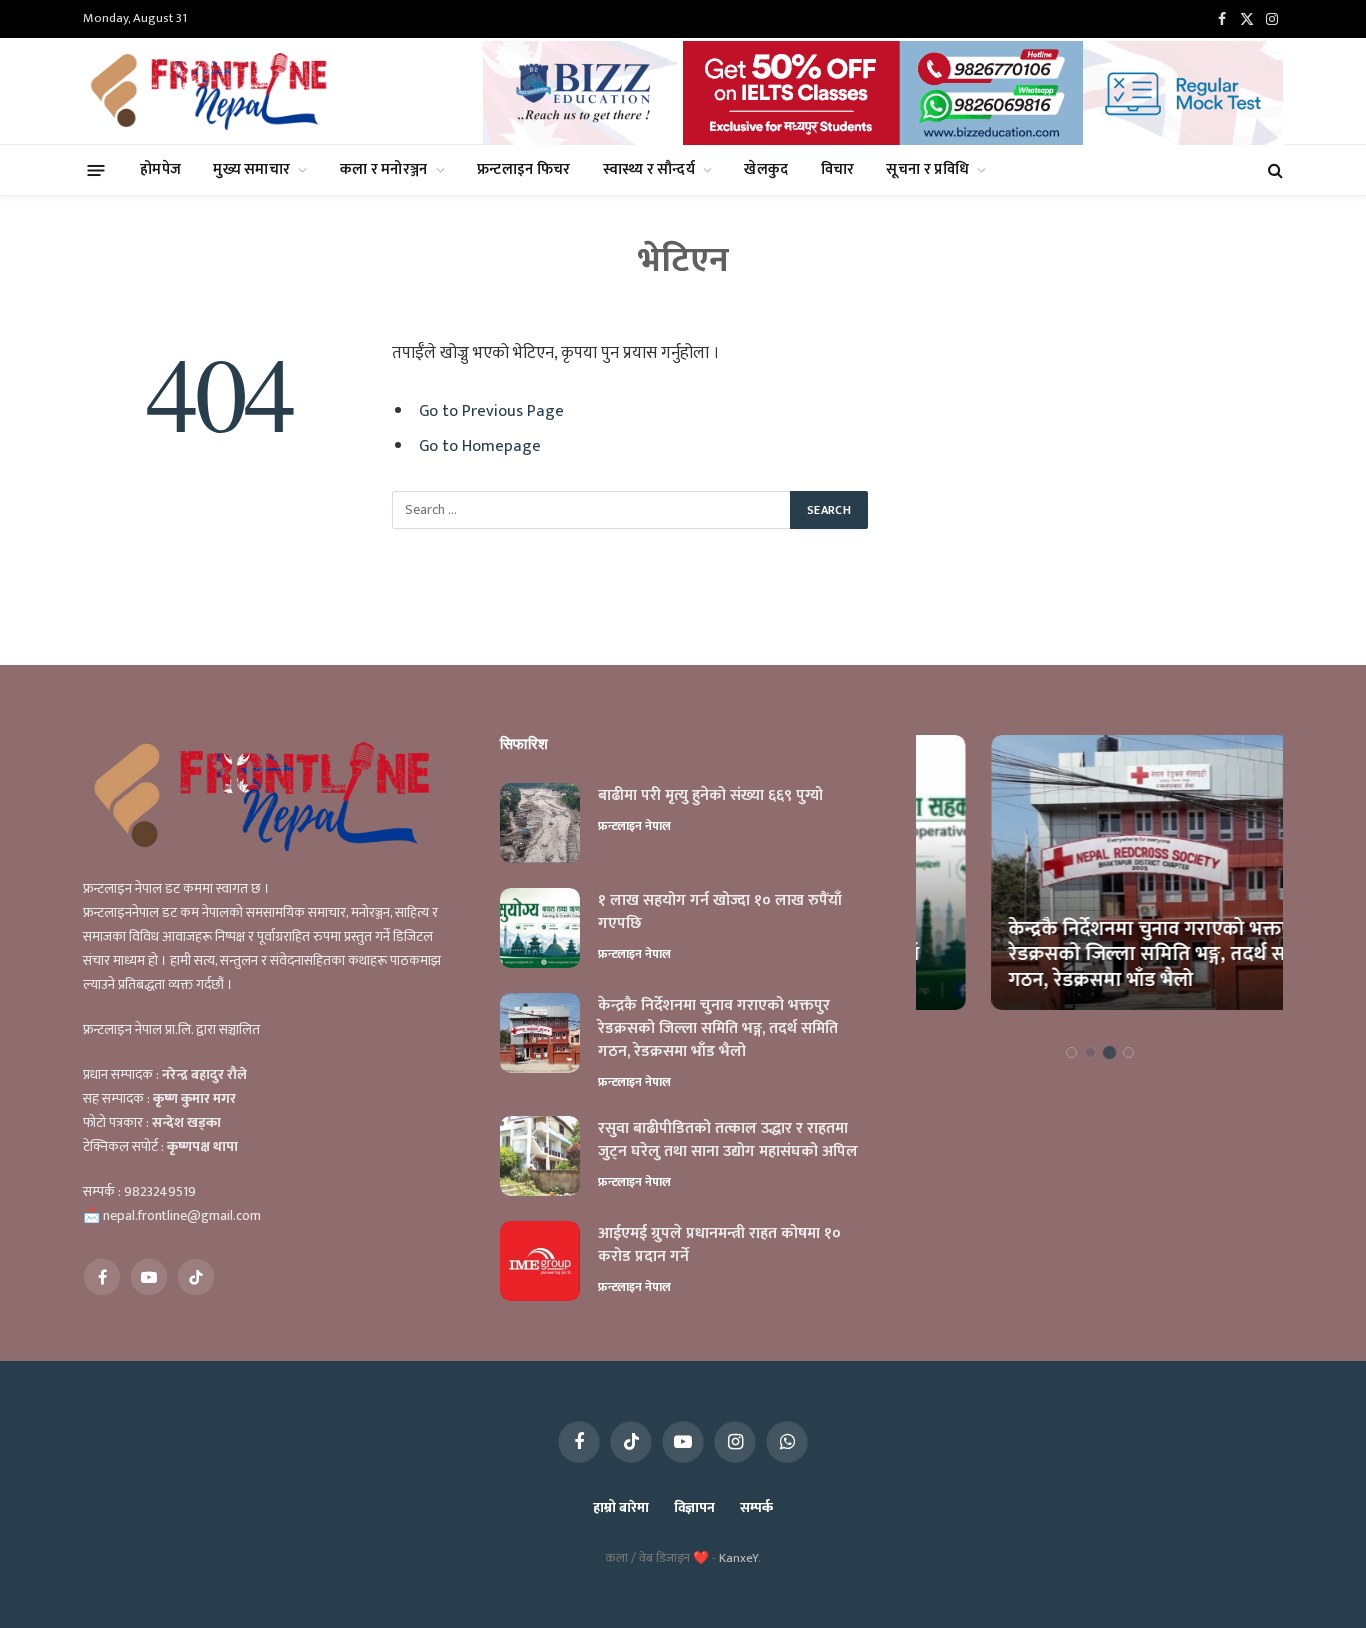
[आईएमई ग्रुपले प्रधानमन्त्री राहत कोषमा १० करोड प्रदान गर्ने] (540, 1261)
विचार (838, 169)
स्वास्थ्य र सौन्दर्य (649, 169)
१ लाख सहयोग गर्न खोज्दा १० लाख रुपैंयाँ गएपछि (720, 913)
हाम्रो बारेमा (620, 1507)
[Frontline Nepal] (212, 91)
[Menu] (96, 169)
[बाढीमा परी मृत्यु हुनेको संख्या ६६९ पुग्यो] (540, 823)
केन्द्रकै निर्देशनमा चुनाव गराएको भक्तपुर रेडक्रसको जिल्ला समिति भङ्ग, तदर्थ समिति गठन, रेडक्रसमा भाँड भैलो (718, 1029)
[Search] (1273, 170)
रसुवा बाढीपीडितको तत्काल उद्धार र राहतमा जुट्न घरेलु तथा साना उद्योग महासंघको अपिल (728, 1141)
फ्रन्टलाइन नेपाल (634, 826)
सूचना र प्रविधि (927, 169)
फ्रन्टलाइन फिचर (524, 169)
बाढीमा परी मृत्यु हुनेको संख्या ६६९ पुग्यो (710, 796)
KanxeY (738, 1558)
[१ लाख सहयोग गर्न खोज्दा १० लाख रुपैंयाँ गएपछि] (540, 928)
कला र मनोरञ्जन (384, 169)
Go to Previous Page (491, 411)
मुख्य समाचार (251, 169)
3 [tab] (1109, 1052)
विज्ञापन (694, 1507)
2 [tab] (1090, 1052)
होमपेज (160, 169)
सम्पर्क (756, 1507)
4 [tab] (1128, 1052)
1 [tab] (1071, 1052)
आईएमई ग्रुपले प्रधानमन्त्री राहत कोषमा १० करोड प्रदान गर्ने (719, 1246)
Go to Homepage (480, 446)
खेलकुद (766, 169)
